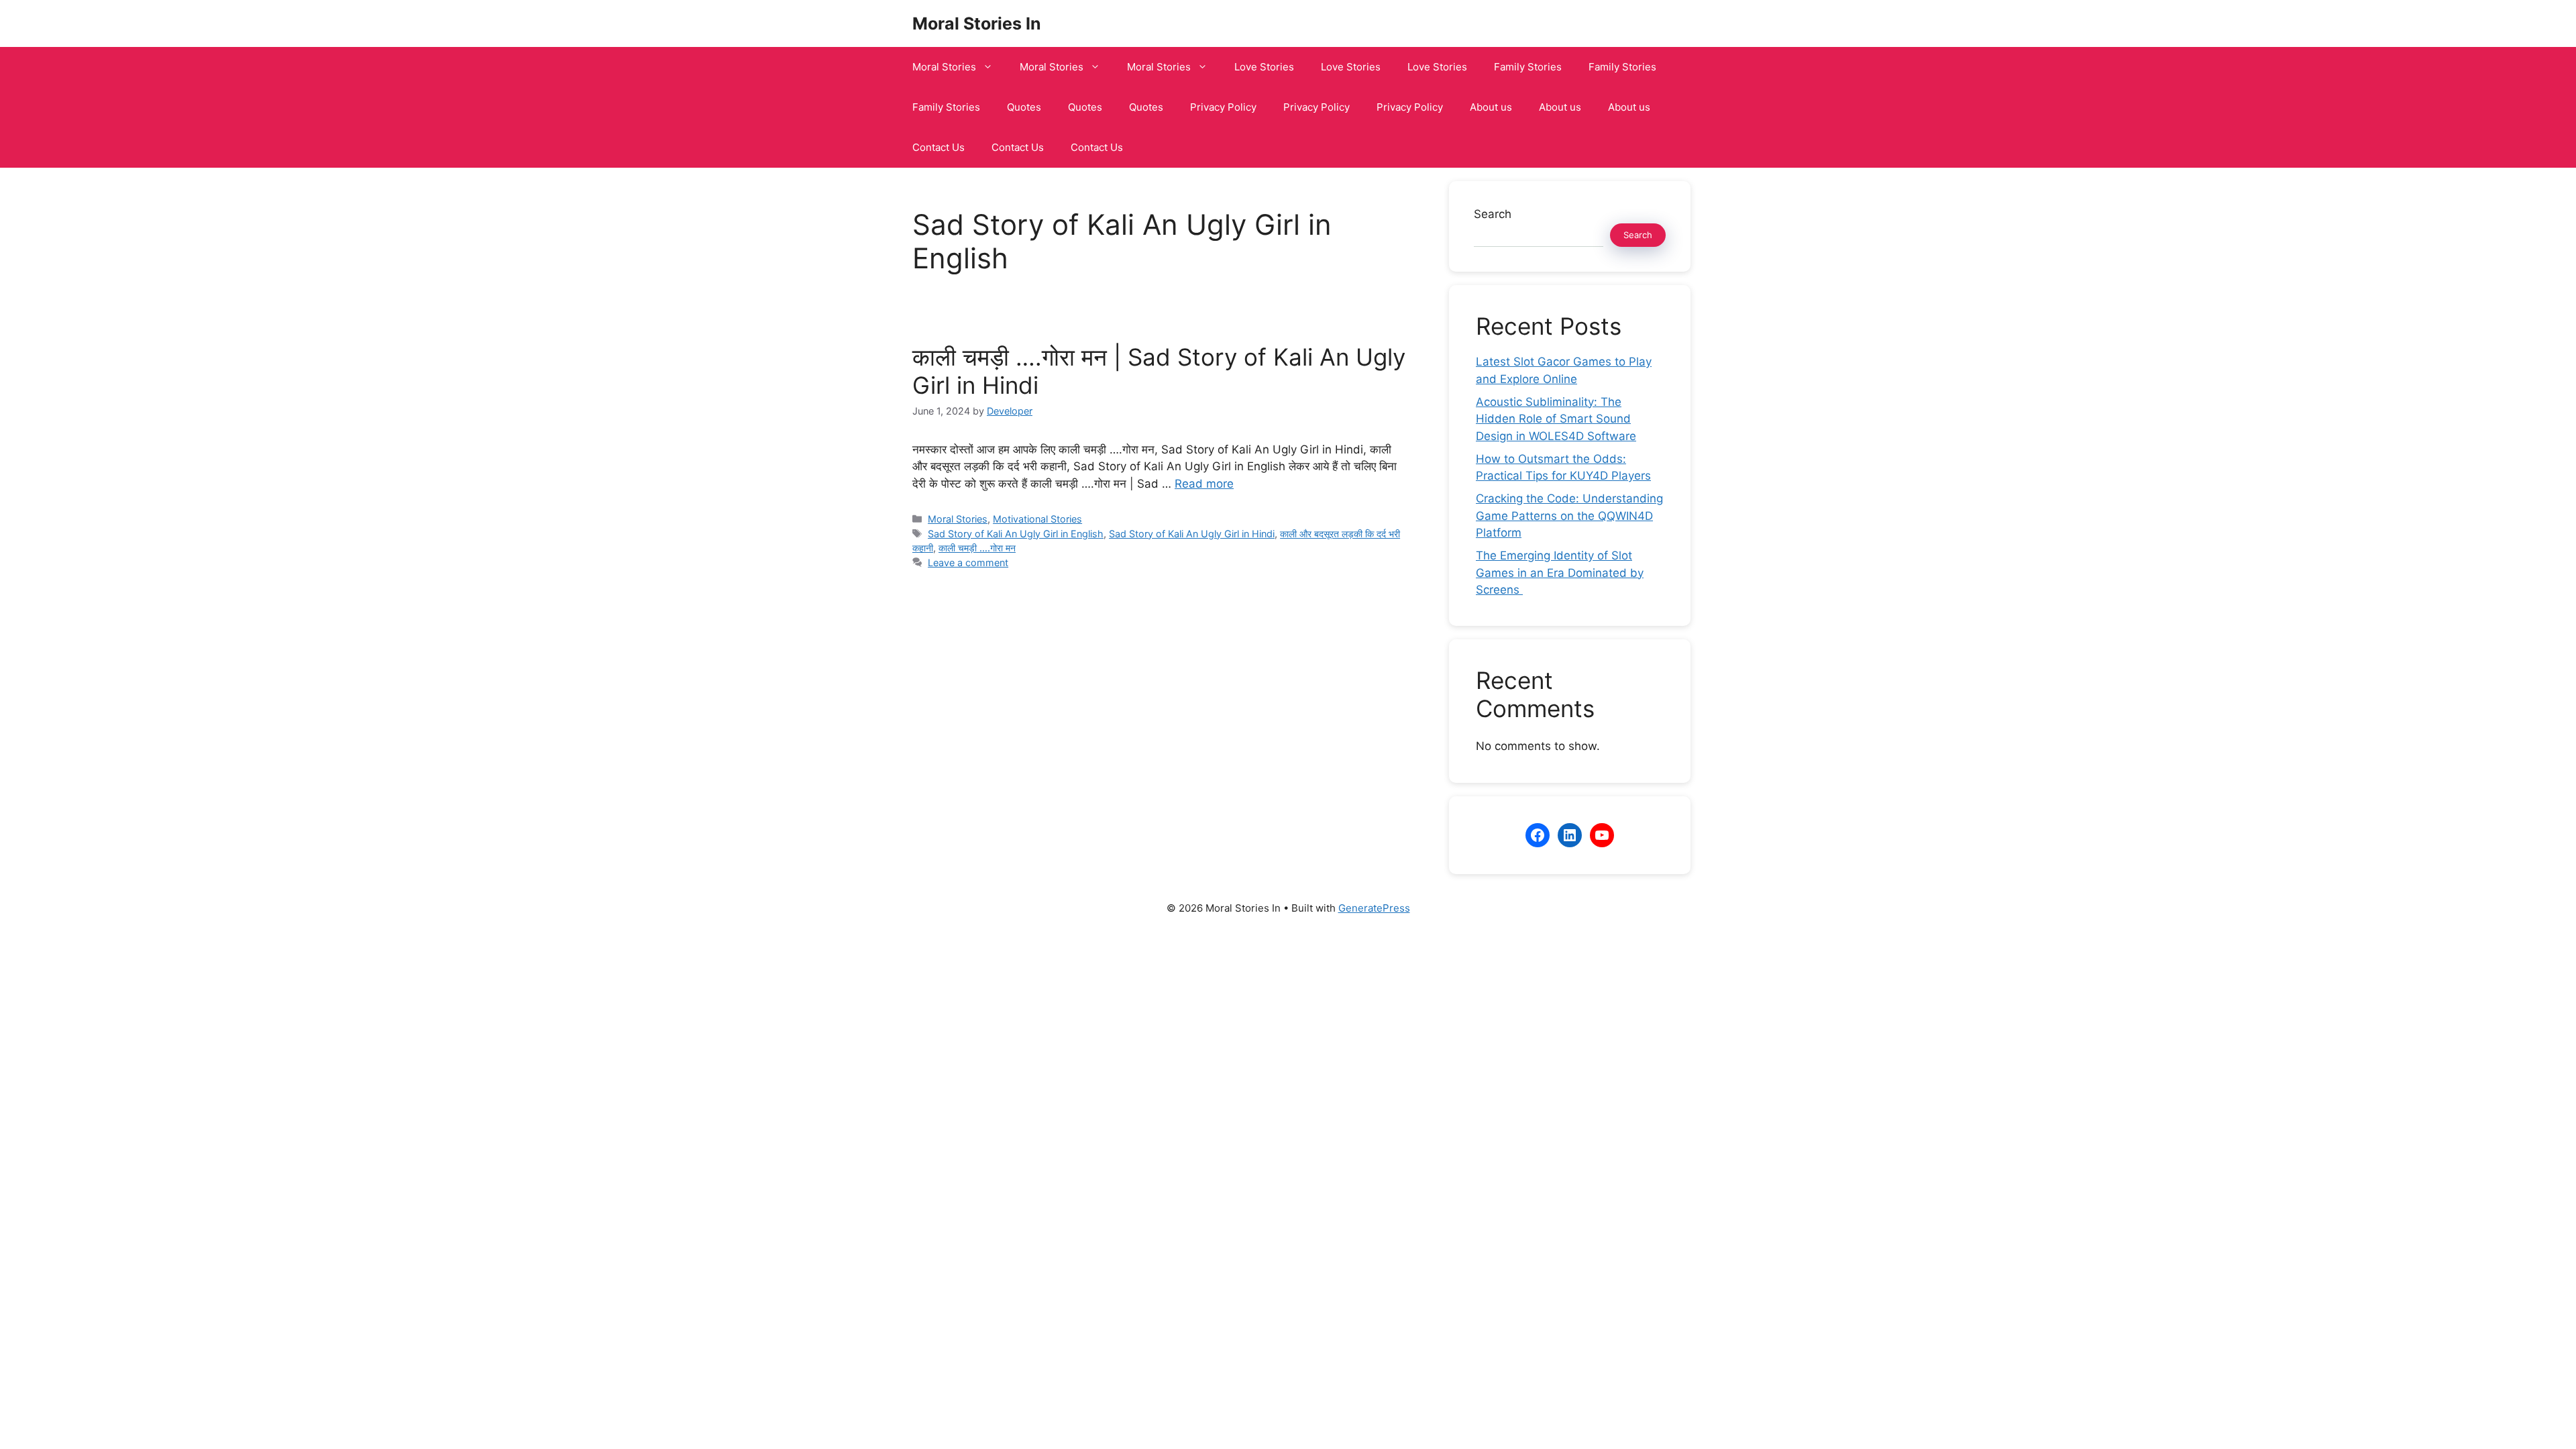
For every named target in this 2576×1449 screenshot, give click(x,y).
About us (1491, 107)
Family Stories (1528, 67)
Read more (1204, 484)
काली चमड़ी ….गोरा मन (977, 548)
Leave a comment (968, 562)
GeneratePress (1374, 908)
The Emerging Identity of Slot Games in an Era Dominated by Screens (1560, 573)
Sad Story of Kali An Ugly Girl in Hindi (1192, 534)
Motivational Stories (1037, 519)
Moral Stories (944, 67)
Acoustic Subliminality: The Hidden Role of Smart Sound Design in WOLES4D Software (1556, 419)
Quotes (1024, 107)
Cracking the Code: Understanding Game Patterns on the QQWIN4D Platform (1569, 516)
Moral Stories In (977, 23)
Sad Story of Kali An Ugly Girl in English (1016, 534)
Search (1493, 214)
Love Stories (1264, 67)
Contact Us (938, 147)
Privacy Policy (1223, 107)
